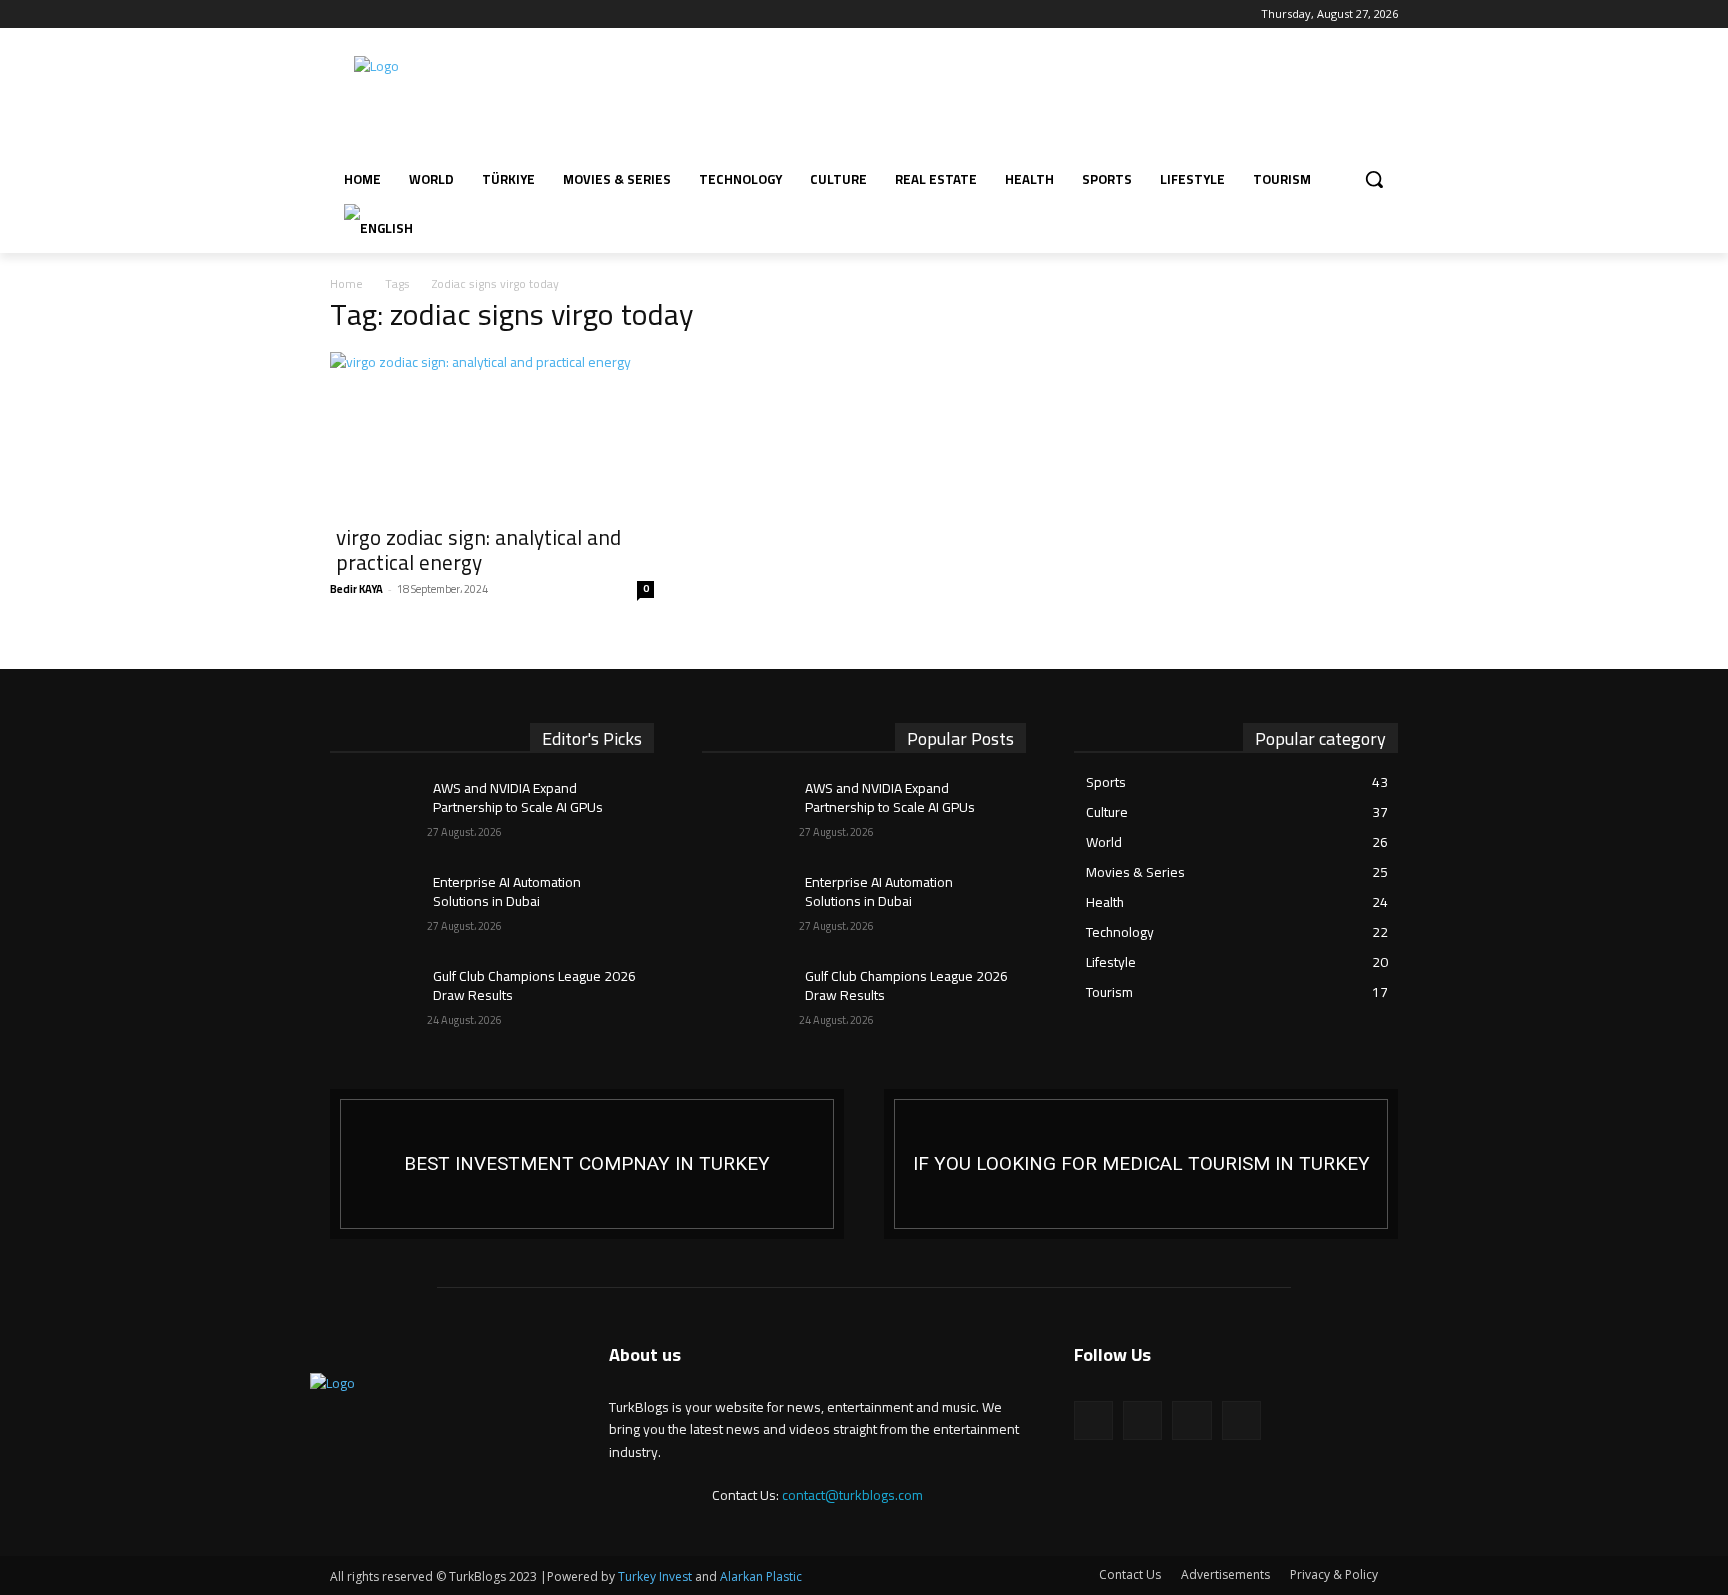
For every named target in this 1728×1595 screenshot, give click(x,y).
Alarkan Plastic (761, 1576)
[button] (1374, 179)
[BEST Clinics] (1141, 1164)
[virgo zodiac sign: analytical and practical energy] (492, 432)
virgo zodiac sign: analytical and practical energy (478, 550)
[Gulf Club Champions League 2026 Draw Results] (378, 1001)
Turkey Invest (655, 1576)
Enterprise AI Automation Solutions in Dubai (507, 892)
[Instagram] (369, 14)
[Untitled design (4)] (587, 1164)
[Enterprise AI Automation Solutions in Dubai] (378, 907)
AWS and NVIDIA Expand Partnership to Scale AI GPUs (518, 798)
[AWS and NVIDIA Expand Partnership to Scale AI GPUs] (378, 813)
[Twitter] (397, 14)
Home (346, 283)
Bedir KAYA (356, 589)
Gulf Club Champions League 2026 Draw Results (534, 986)
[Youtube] (424, 14)
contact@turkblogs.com (852, 1495)
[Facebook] (341, 14)
